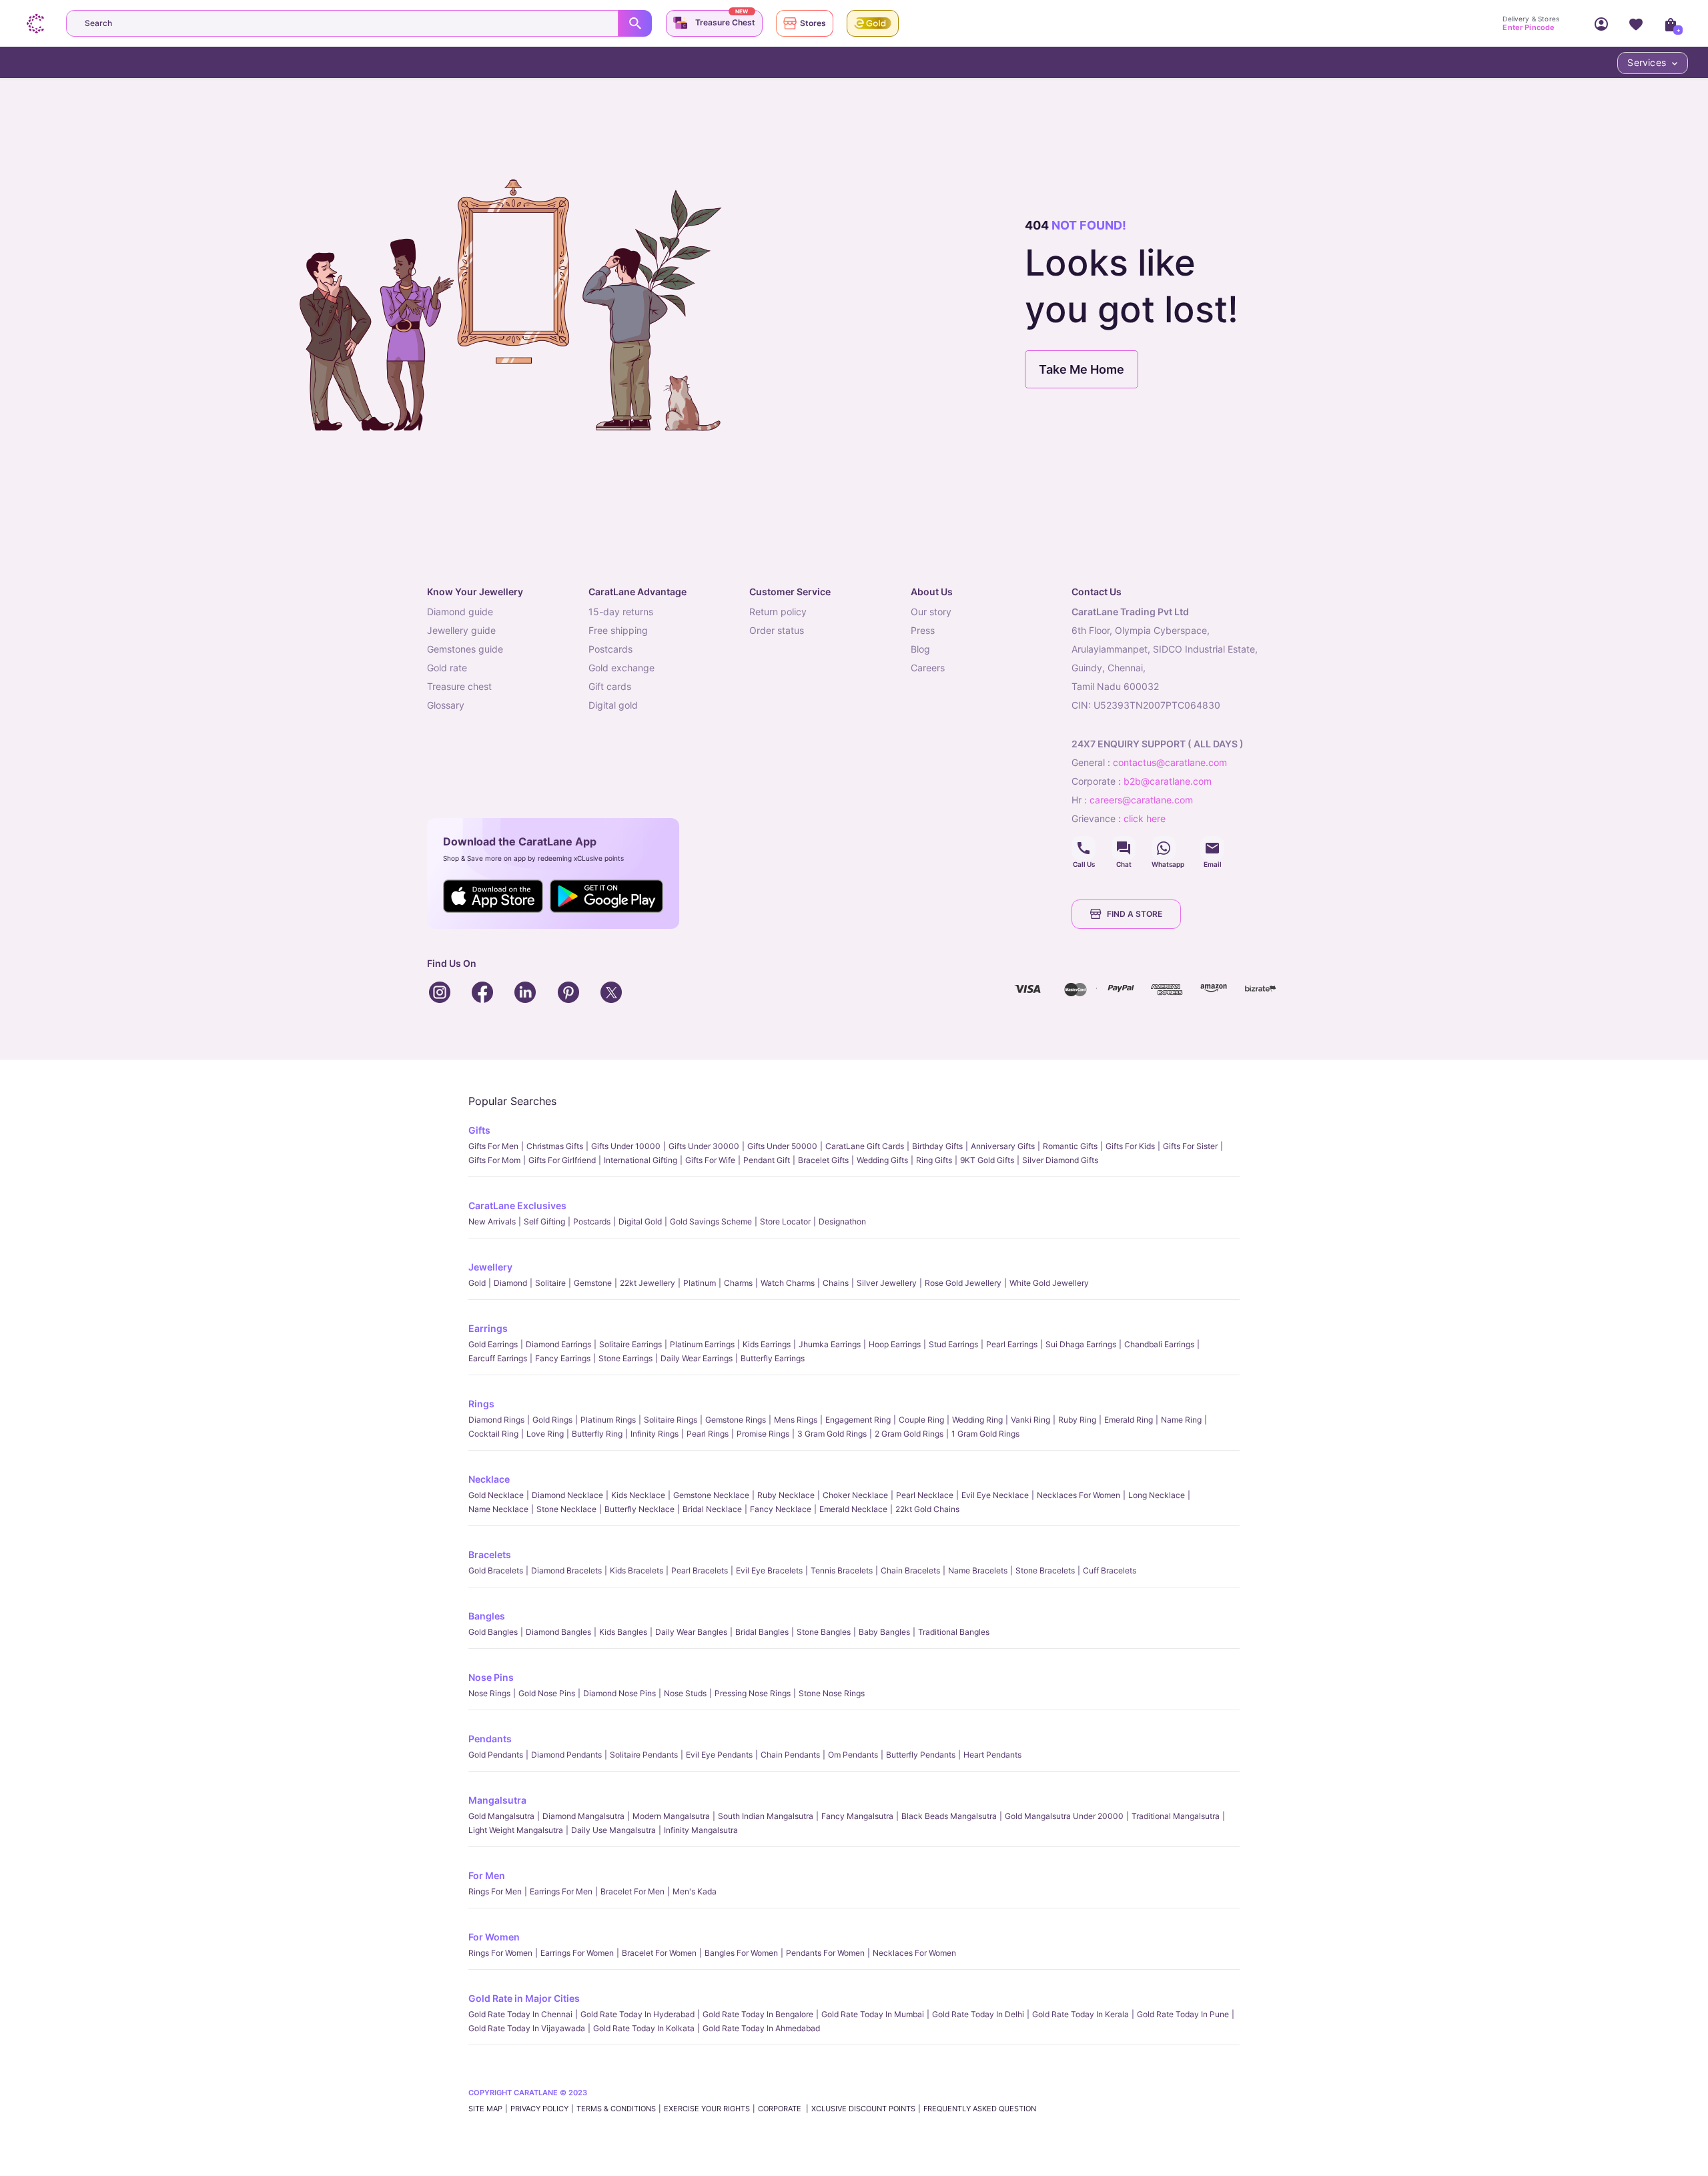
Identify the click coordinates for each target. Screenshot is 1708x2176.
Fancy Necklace (781, 1509)
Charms (738, 1283)
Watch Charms (788, 1283)
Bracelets (490, 1554)
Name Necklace (498, 1509)
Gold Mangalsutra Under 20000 (1064, 1816)
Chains (836, 1283)
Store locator (785, 1221)
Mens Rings (796, 1420)
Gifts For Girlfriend (562, 1160)
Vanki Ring (1030, 1420)
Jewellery (490, 1267)
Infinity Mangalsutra (701, 1830)
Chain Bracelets (910, 1570)
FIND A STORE (1135, 914)
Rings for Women (500, 1953)
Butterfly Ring (597, 1434)
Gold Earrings (493, 1344)
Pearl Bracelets (700, 1570)
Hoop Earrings (895, 1344)
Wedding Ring (977, 1420)
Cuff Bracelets (1110, 1570)
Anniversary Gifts (1003, 1146)
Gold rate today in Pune (1183, 2014)
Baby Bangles (884, 1632)
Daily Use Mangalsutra (613, 1830)
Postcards (592, 1221)
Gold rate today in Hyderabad (637, 2014)
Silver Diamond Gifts (1060, 1160)
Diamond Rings (496, 1420)
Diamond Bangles (558, 1632)
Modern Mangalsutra (671, 1816)
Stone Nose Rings (832, 1693)
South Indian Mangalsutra (766, 1816)
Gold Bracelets (496, 1570)
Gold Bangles (493, 1632)
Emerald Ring (1129, 1420)
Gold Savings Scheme (711, 1221)
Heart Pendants (992, 1755)
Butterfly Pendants (921, 1755)
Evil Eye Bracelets (769, 1570)
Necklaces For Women (1079, 1495)
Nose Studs (685, 1693)
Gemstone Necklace (711, 1495)
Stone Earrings (625, 1358)
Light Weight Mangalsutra (516, 1830)
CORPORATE (781, 2109)
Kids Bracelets (636, 1570)
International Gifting (640, 1160)
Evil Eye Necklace (995, 1495)
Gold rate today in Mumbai (873, 2014)
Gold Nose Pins (547, 1693)
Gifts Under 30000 (704, 1146)
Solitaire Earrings (630, 1344)
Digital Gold (640, 1221)
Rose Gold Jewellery (963, 1283)
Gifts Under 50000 (782, 1146)
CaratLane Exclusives (517, 1205)
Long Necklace (1157, 1495)
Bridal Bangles (762, 1632)
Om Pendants (853, 1755)
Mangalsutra (497, 1800)
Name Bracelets (978, 1570)
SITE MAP (485, 2109)
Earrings (488, 1328)
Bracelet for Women (659, 1953)
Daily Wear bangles (691, 1632)
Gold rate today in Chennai (520, 2014)
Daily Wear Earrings (697, 1358)
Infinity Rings (655, 1434)
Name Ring (1181, 1420)
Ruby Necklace (786, 1495)
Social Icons (1084, 848)
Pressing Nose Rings (753, 1693)
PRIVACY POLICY (539, 2109)
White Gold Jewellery (1049, 1283)
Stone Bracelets (1045, 1570)
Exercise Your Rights (707, 2109)
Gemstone (593, 1283)
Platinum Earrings (702, 1344)
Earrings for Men (561, 1891)
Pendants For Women (825, 1953)
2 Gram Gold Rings (909, 1434)
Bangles (487, 1616)
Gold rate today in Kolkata (644, 2028)
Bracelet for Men (632, 1891)
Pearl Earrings (1012, 1344)
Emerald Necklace (853, 1509)
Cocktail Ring (493, 1434)
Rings (481, 1404)
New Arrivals (492, 1221)
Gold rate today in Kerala (1081, 2014)
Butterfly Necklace (639, 1509)
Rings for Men (495, 1891)
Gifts (479, 1130)
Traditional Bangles (954, 1632)
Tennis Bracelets (842, 1570)
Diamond (510, 1283)
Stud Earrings (953, 1344)
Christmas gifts (555, 1146)
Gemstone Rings (736, 1420)
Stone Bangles (824, 1632)
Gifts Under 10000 (626, 1146)
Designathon (842, 1221)
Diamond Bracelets (566, 1570)
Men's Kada (695, 1891)
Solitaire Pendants (644, 1755)
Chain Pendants (790, 1755)
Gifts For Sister (1190, 1146)
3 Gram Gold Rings (832, 1434)
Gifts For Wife (710, 1160)
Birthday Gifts (937, 1146)
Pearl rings (708, 1434)
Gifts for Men (493, 1146)
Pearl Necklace (925, 1495)
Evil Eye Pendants (719, 1755)
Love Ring (545, 1434)
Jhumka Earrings (830, 1344)
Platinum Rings (608, 1420)
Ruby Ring (1077, 1420)
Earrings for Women (577, 1953)
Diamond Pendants (566, 1755)
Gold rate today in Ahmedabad (761, 2028)
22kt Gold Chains (927, 1509)
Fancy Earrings (563, 1358)
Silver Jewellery (887, 1283)
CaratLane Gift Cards (865, 1146)
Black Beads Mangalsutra (949, 1816)
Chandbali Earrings (1159, 1344)
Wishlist (1636, 23)
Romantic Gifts (1070, 1146)
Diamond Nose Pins (619, 1693)
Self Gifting (544, 1221)
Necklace (489, 1479)
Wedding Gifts (882, 1160)
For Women (494, 1937)
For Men (487, 1875)
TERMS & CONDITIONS (616, 2109)
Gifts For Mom (494, 1160)
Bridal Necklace (712, 1509)
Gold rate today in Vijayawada (527, 2028)
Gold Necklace (496, 1495)
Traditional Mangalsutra (1176, 1816)
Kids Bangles (623, 1632)
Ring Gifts (934, 1160)
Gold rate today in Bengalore (758, 2014)
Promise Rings (763, 1434)
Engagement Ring (858, 1420)
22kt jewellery (648, 1283)
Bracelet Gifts (823, 1160)
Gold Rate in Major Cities (524, 1998)
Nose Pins (491, 1677)
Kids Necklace (638, 1495)
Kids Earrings (767, 1344)
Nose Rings (489, 1693)
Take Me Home (1082, 369)
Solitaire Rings (671, 1420)
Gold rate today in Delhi (978, 2014)
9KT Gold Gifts (987, 1160)
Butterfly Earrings (773, 1358)
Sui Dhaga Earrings (1081, 1344)
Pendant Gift (767, 1160)
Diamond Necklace (567, 1495)
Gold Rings (552, 1420)
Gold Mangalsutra (501, 1816)
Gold (477, 1283)
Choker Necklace (855, 1495)
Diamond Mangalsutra (583, 1816)
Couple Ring (921, 1420)
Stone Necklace (566, 1509)
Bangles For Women (741, 1953)
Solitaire (550, 1283)
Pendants (490, 1739)
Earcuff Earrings (498, 1358)
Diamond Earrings (558, 1344)
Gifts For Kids (1130, 1146)
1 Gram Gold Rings (985, 1434)
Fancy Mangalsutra (857, 1816)
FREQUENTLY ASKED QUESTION (980, 2109)
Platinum (700, 1283)
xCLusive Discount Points (863, 2109)
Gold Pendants (496, 1755)
